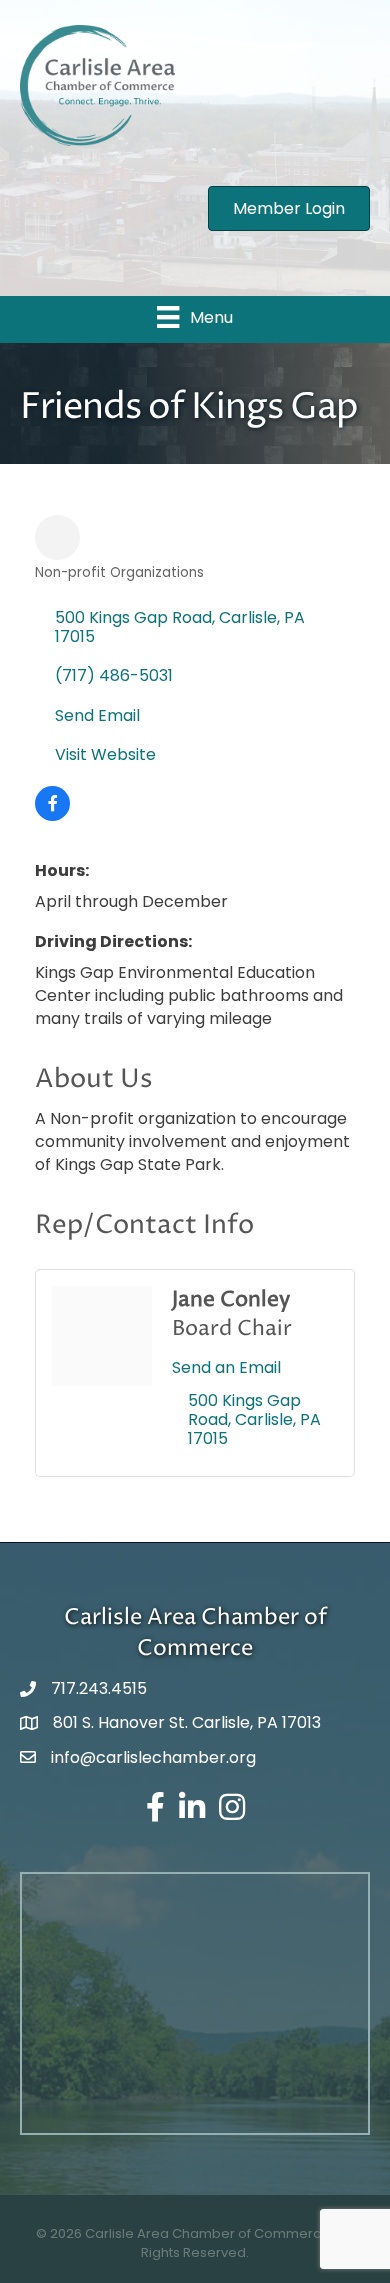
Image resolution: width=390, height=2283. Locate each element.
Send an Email (226, 1367)
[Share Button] (57, 537)
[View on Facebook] (52, 815)
